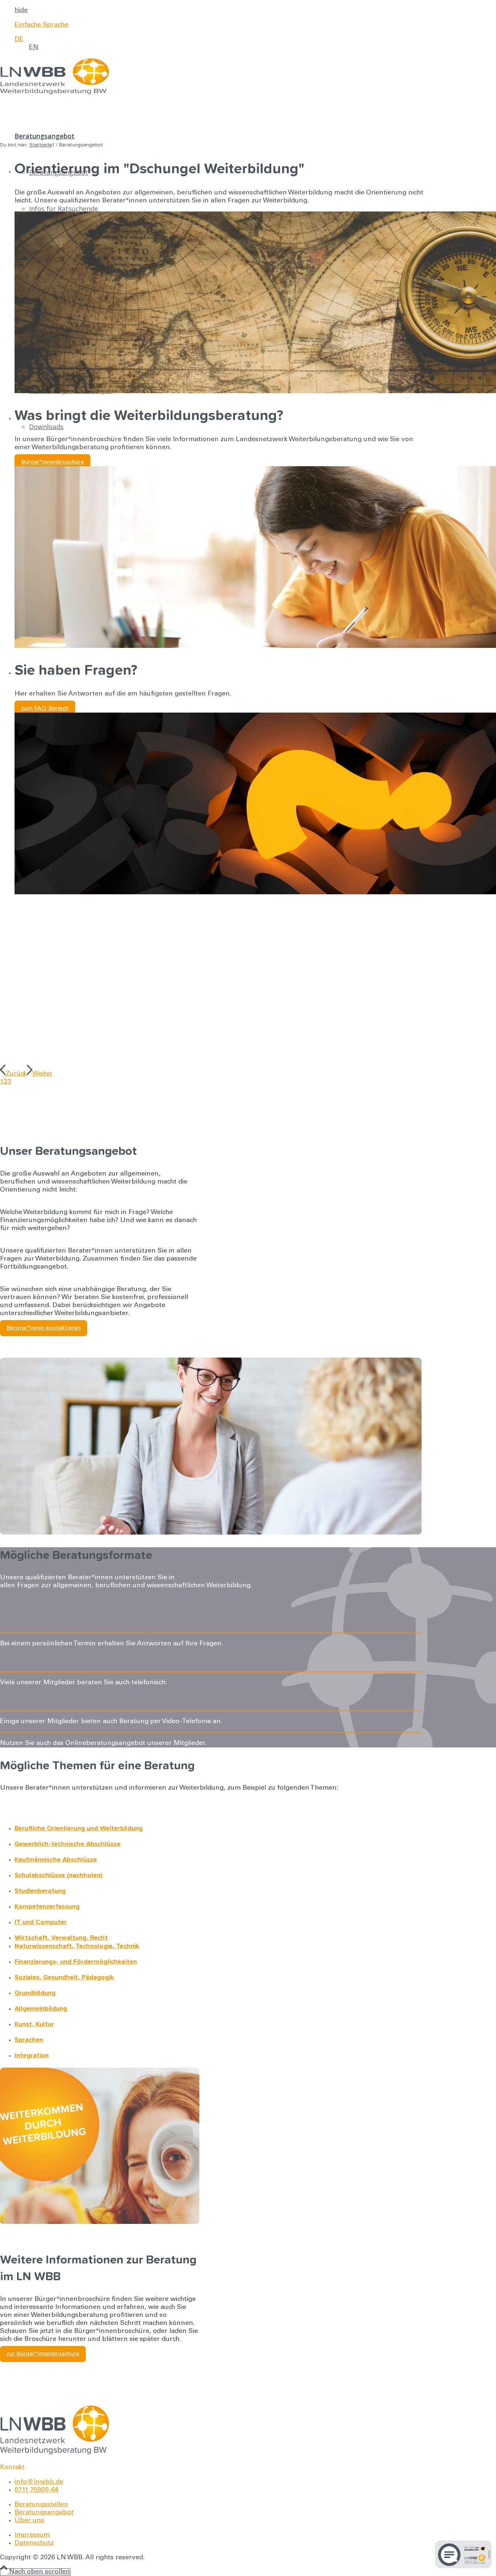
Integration (32, 2056)
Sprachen (29, 2040)
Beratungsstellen (41, 2505)
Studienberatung (40, 1891)
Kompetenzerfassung (47, 1907)
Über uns (29, 2521)
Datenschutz (34, 2543)
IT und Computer (41, 1922)
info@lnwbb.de (39, 2482)
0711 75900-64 (36, 2490)
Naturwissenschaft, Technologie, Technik (77, 1946)
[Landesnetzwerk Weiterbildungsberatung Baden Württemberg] (54, 93)
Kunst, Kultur (34, 2024)
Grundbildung (35, 1993)
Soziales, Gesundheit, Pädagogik (64, 1978)
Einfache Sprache (41, 25)
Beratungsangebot (44, 2513)
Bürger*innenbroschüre (52, 462)
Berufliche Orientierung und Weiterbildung (79, 1829)
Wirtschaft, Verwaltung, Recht (61, 1938)
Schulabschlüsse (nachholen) (58, 1875)
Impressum (32, 2535)
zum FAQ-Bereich (45, 709)
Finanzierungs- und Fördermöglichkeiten (76, 1962)
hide (21, 11)
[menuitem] (218, 11)
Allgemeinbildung (41, 2009)
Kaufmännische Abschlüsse (56, 1860)
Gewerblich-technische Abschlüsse (68, 1844)
